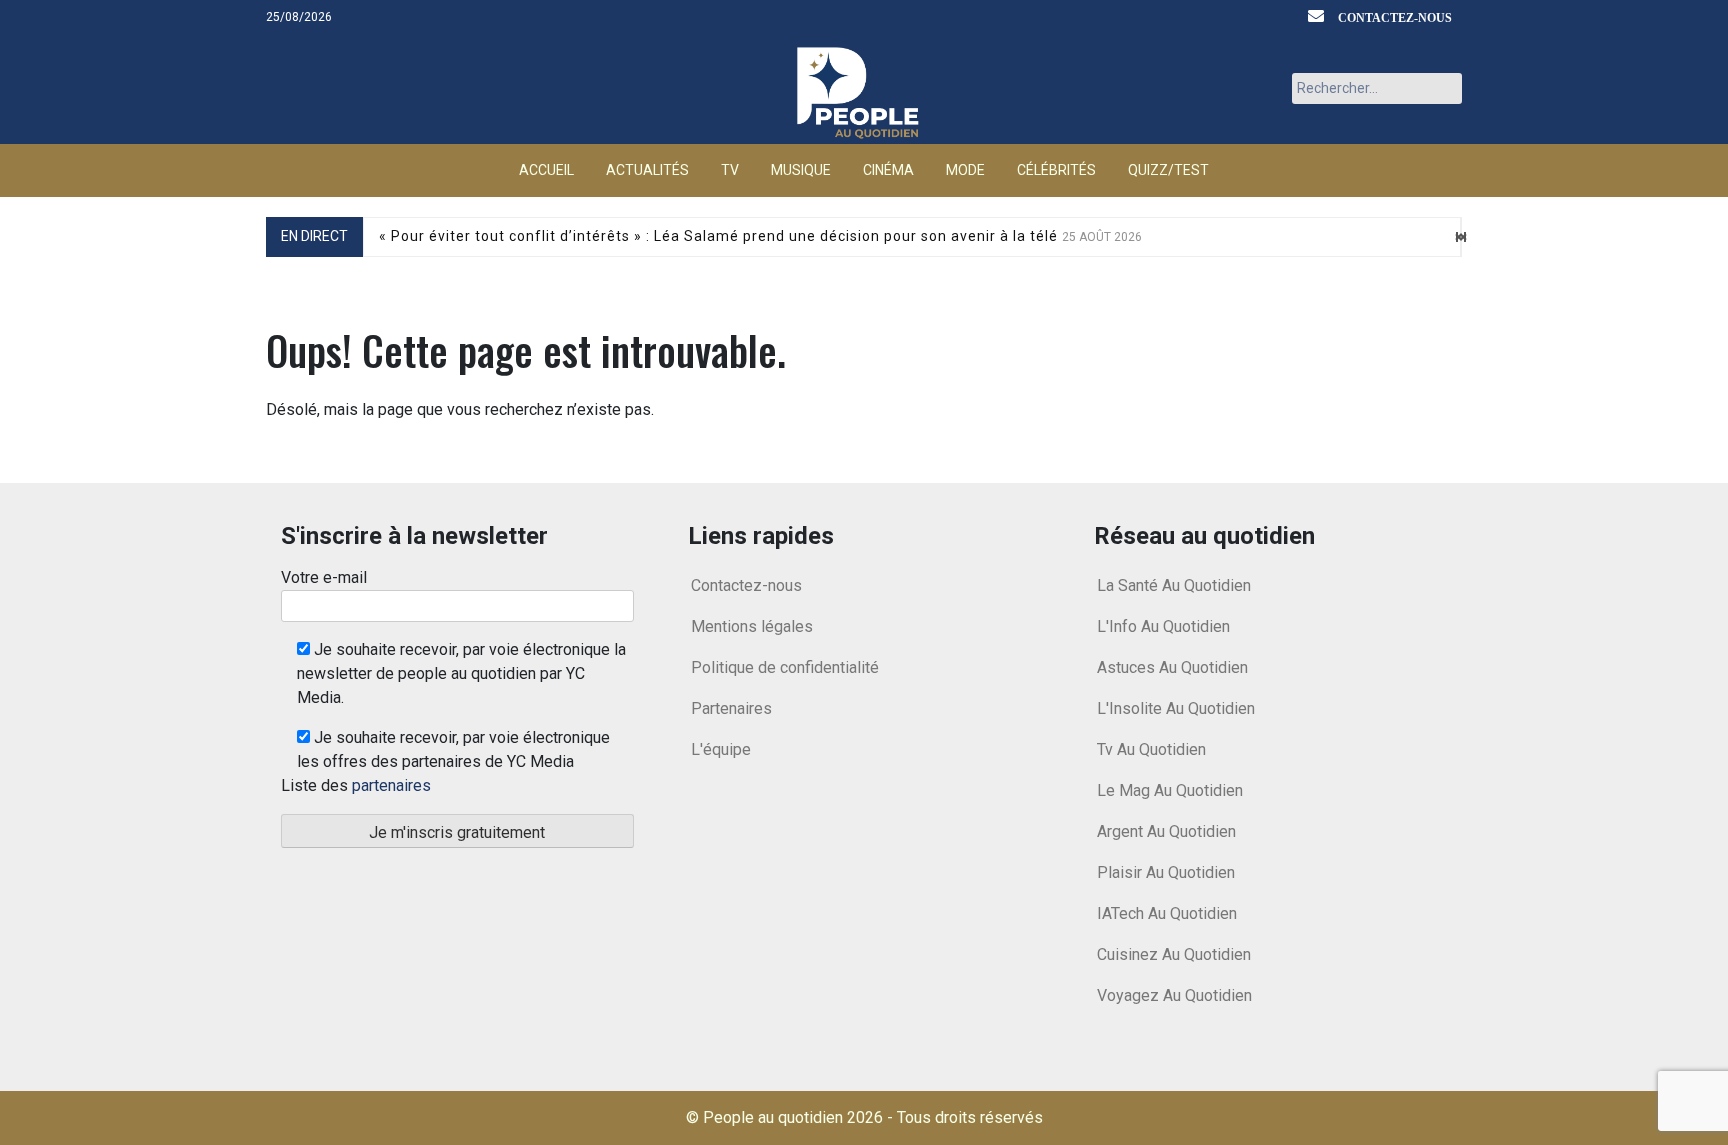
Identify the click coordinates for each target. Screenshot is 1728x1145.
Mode (965, 170)
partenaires (391, 785)
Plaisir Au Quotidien (1166, 872)
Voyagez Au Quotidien (1174, 995)
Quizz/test (1168, 170)
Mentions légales (752, 626)
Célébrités (1056, 170)
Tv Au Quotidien (1151, 749)
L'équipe (721, 749)
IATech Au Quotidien (1167, 913)
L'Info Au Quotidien (1163, 626)
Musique (801, 170)
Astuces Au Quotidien (1172, 667)
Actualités (647, 170)
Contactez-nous (1395, 17)
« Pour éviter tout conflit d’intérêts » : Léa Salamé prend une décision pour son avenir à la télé (760, 236)
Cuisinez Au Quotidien (1174, 954)
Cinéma (888, 170)
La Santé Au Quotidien (1174, 585)
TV (730, 170)
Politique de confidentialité (785, 667)
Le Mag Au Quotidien (1170, 790)
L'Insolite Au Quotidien (1176, 708)
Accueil (546, 170)
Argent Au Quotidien (1166, 831)
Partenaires (731, 708)
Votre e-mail (324, 577)
